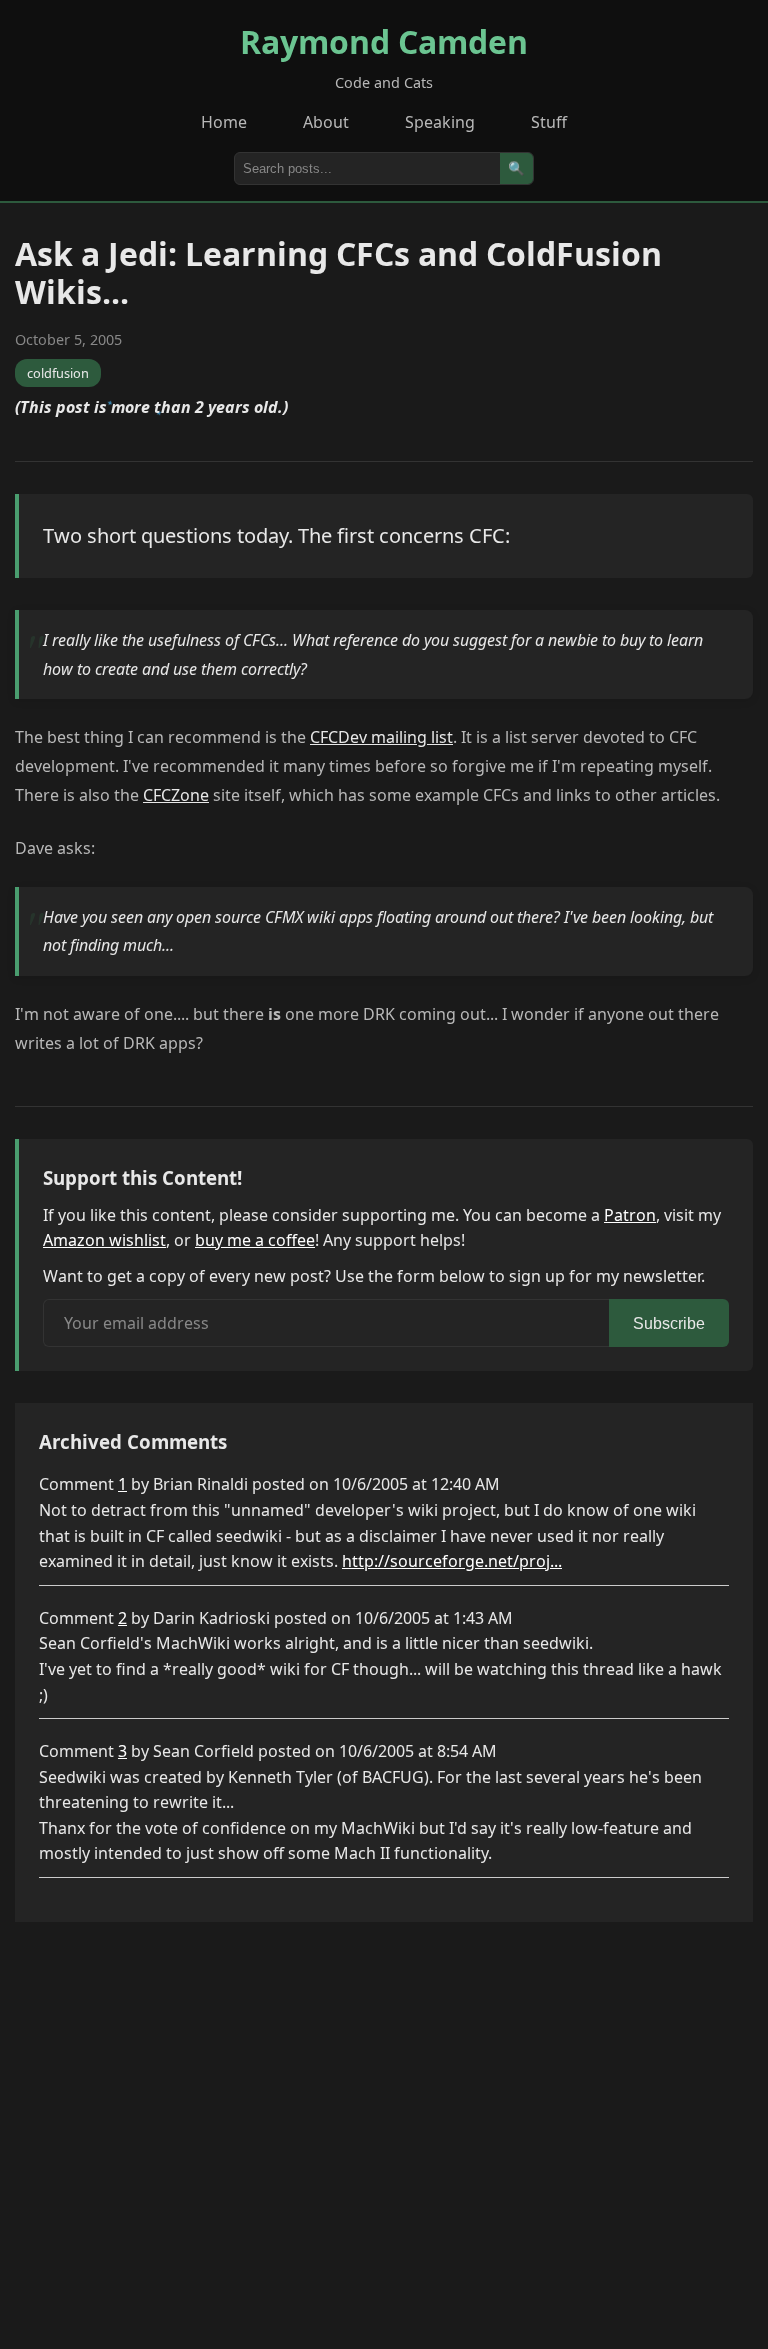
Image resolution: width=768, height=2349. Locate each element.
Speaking (440, 122)
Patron (630, 1215)
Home (224, 122)
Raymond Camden (384, 41)
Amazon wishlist (104, 1240)
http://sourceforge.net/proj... (452, 1561)
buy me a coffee (255, 1240)
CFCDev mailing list (381, 737)
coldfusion (58, 373)
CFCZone (176, 795)
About (326, 122)
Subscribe (669, 1323)
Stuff (549, 122)
